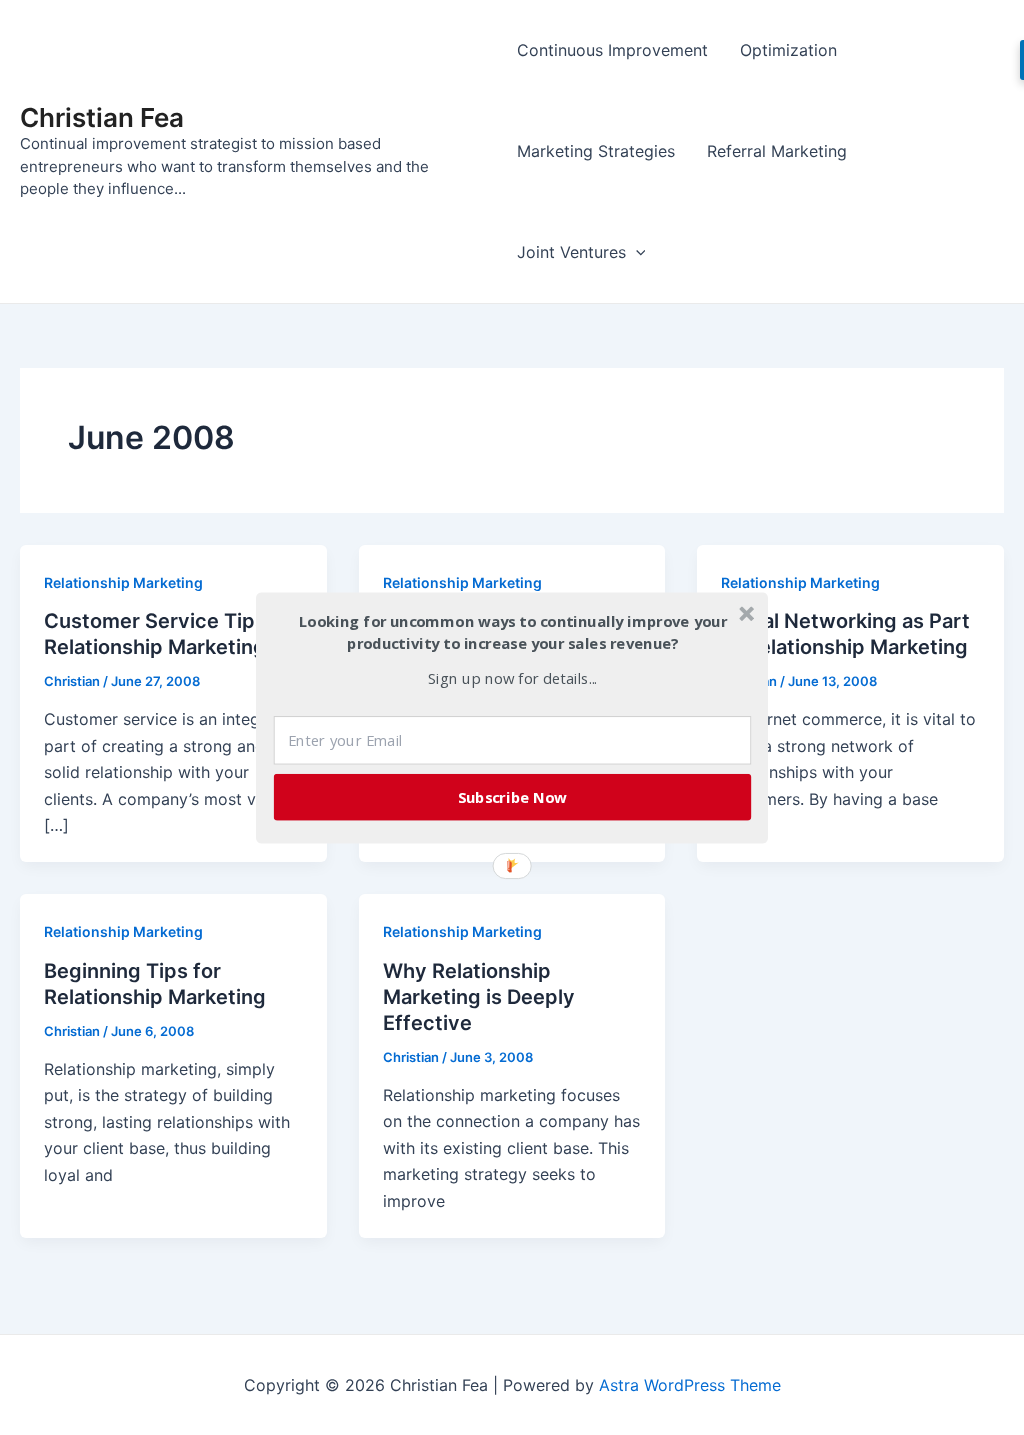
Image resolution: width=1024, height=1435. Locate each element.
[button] (513, 632)
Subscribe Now (513, 796)
